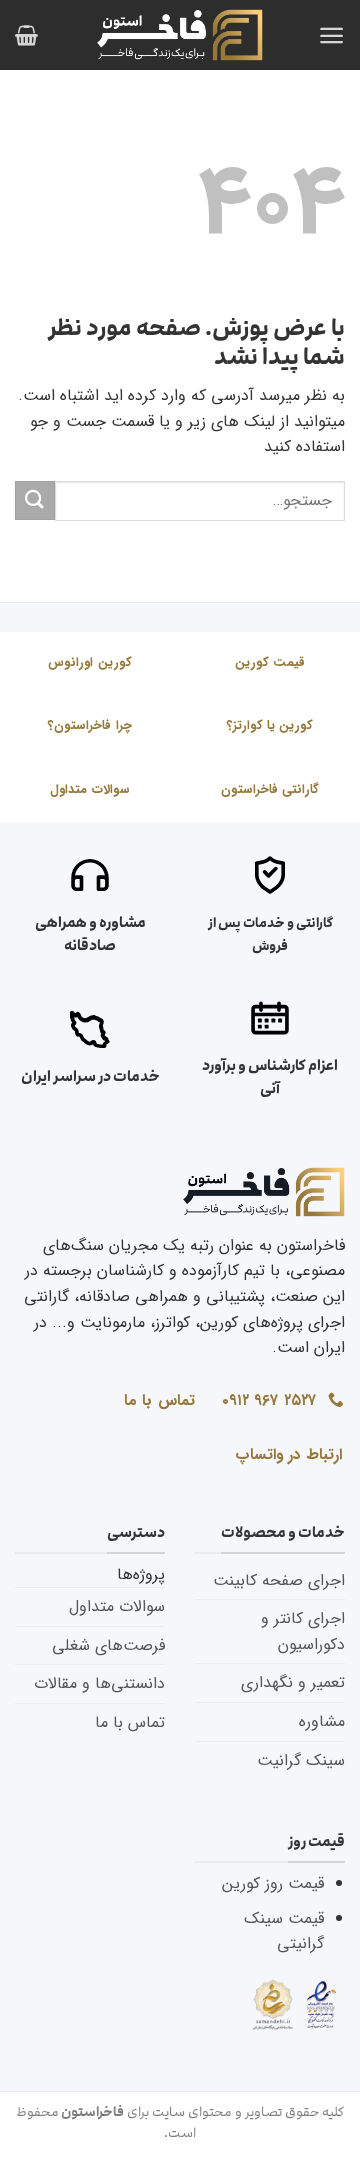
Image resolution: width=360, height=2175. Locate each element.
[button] (331, 35)
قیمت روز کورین (273, 1883)
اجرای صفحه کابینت (279, 1580)
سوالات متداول (117, 1606)
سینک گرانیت (301, 1760)
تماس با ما (130, 1722)
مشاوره (322, 1721)
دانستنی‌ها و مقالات (99, 1683)
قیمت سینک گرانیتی (284, 1931)
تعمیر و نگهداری (293, 1682)
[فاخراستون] (180, 34)
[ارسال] (35, 500)
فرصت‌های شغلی (108, 1645)
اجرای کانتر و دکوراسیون (303, 1631)
